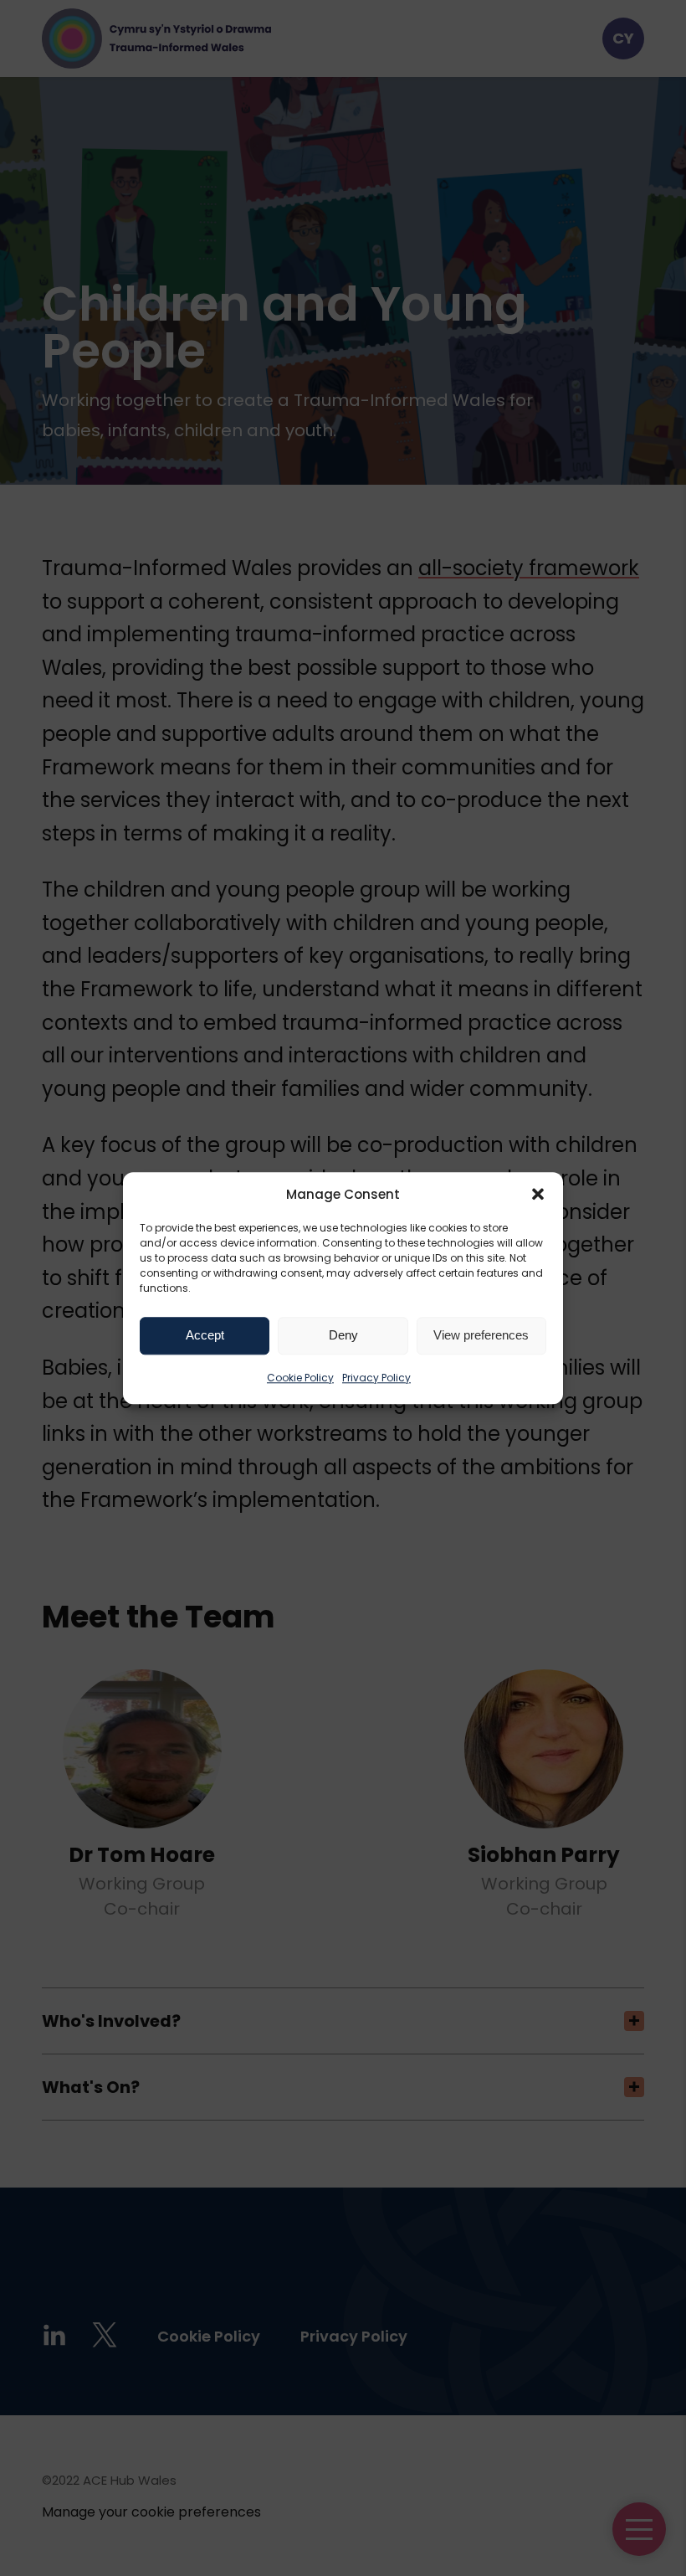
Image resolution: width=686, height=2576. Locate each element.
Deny (343, 1335)
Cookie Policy (300, 1378)
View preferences (481, 1335)
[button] (538, 1194)
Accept (205, 1335)
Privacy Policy (376, 1378)
